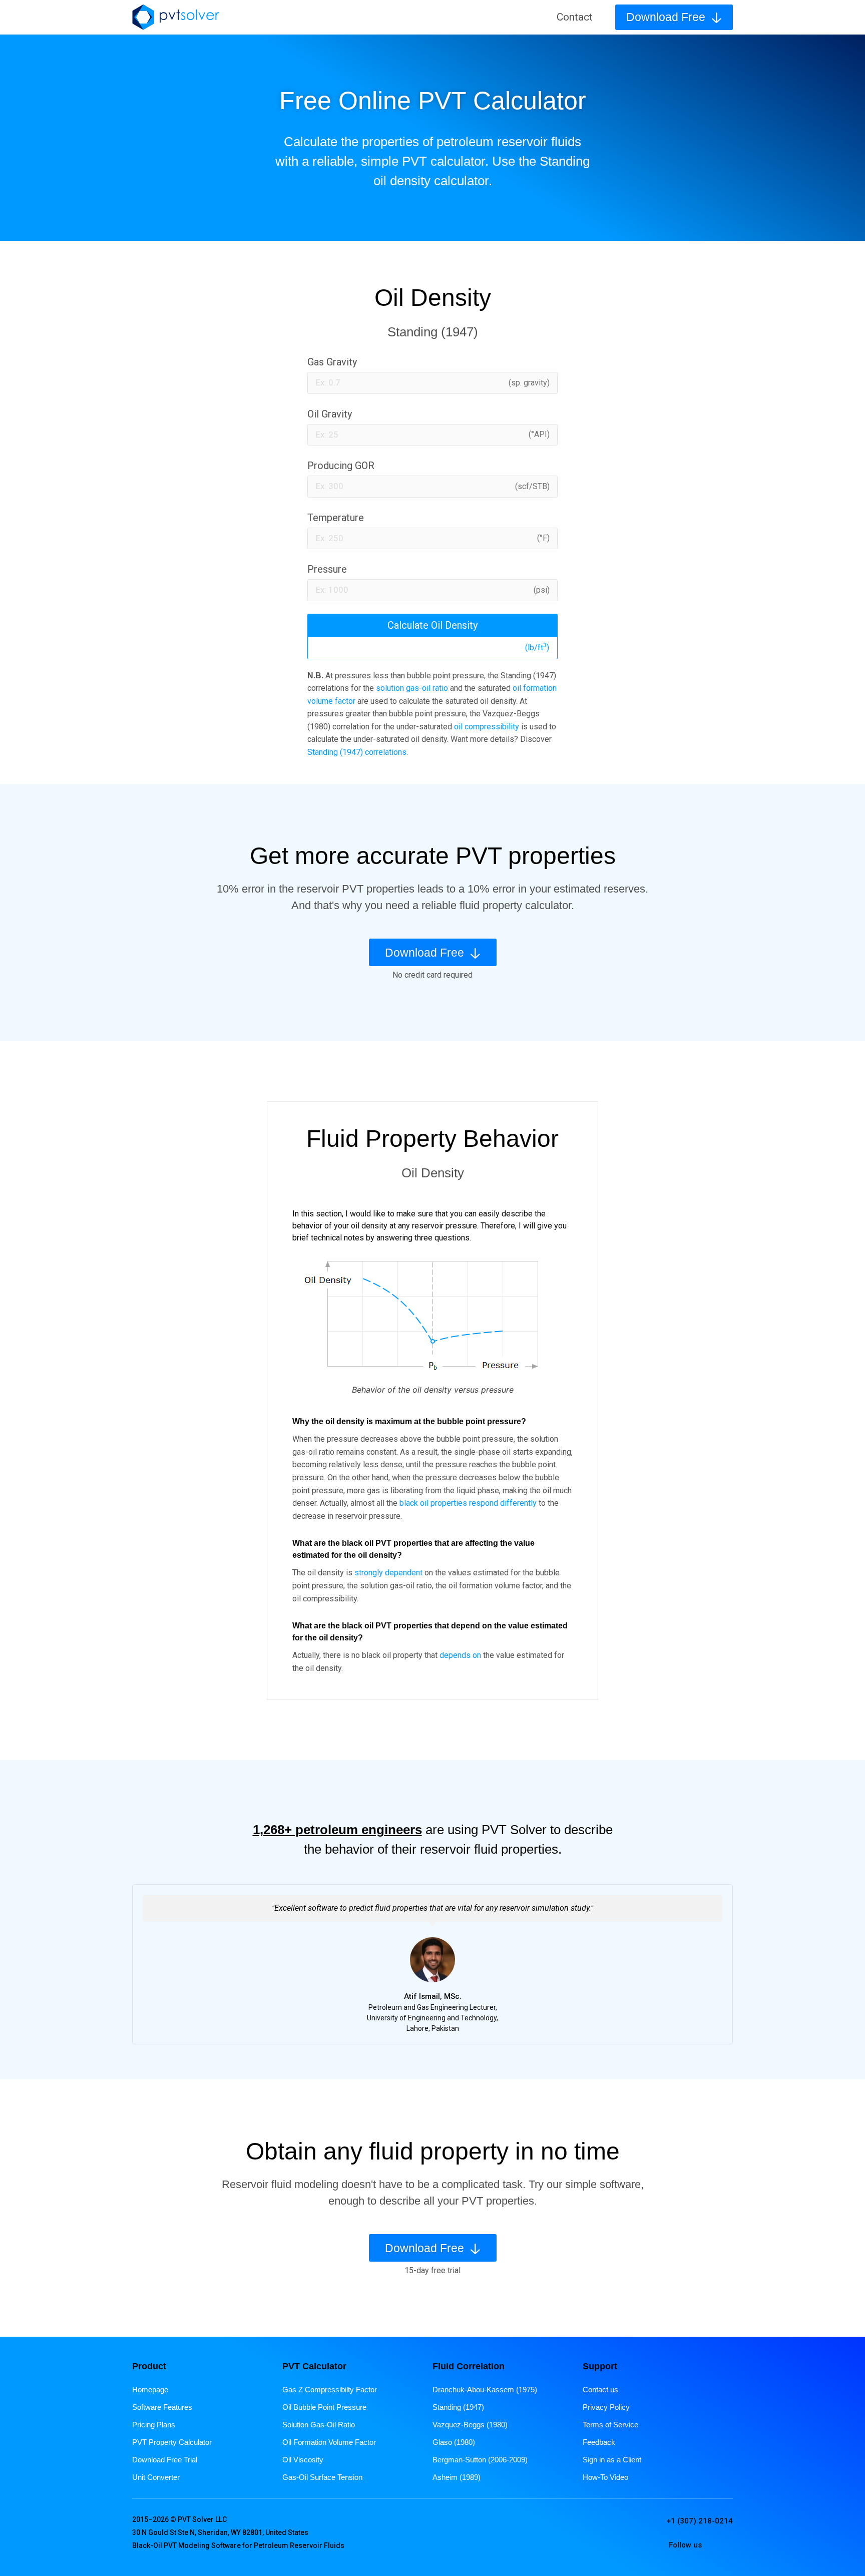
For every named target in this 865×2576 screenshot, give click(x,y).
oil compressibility (487, 727)
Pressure (327, 569)
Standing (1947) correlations (357, 752)
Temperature (336, 518)
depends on (460, 1655)
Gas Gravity (332, 362)
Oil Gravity (330, 414)
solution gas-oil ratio (412, 688)
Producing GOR (341, 466)
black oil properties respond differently (468, 1503)
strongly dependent (388, 1573)
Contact (575, 17)
